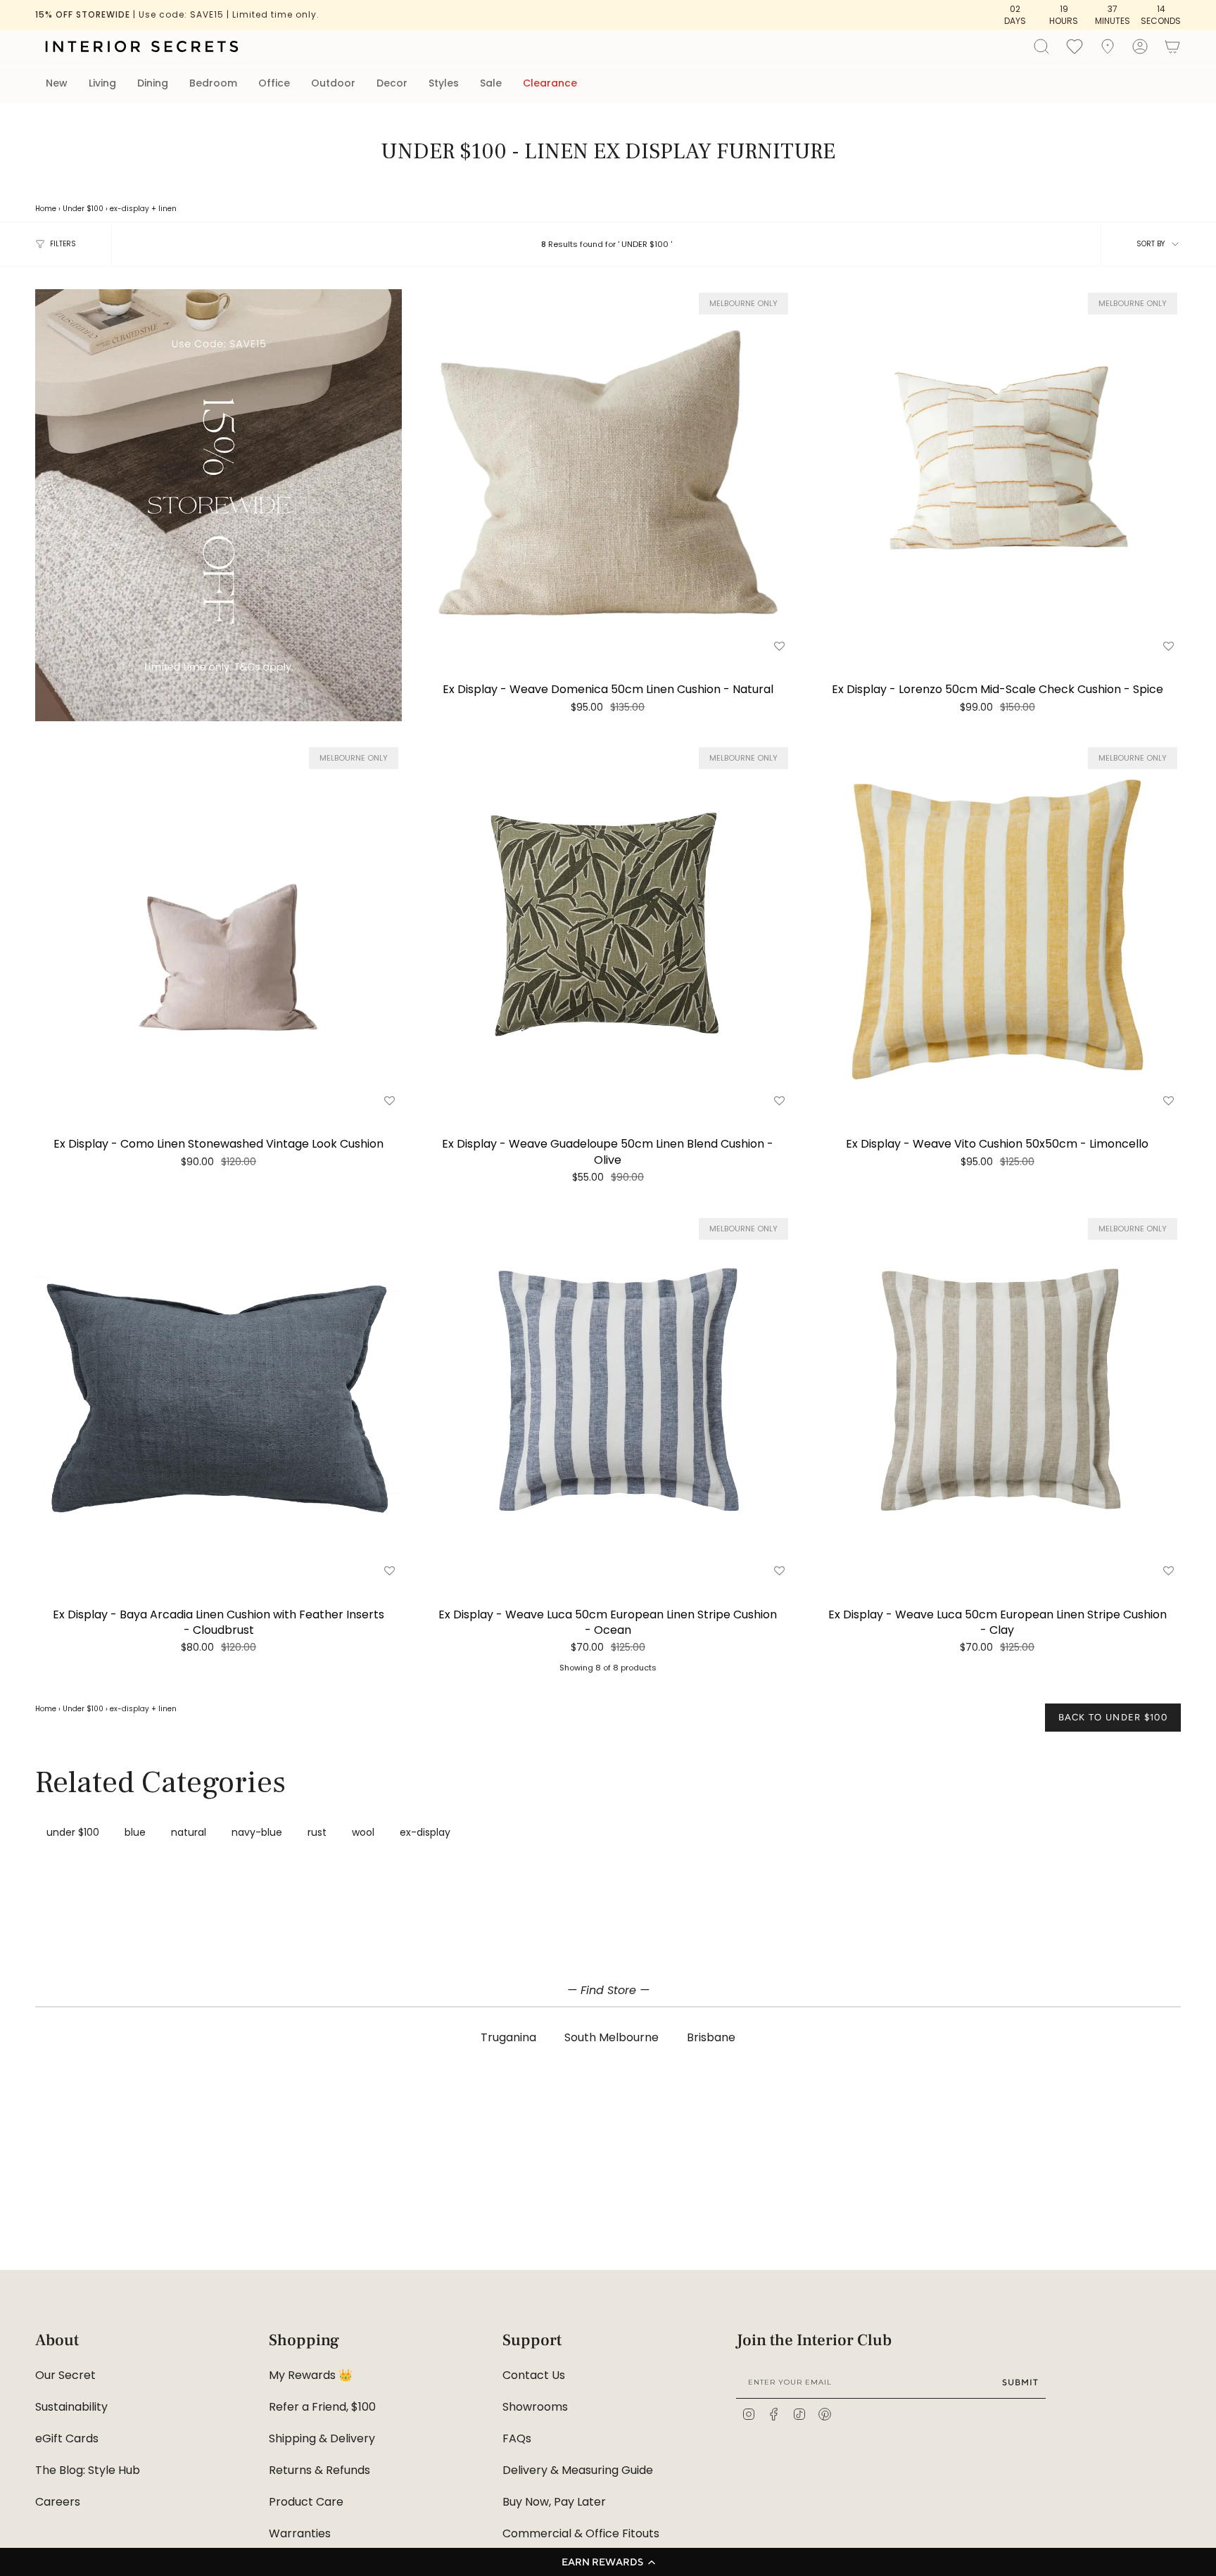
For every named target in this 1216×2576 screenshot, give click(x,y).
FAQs (517, 2438)
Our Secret (65, 2375)
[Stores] (1108, 46)
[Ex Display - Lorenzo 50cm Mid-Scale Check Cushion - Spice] (997, 472)
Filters (63, 244)
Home (46, 209)
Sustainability (71, 2407)
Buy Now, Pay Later (554, 2502)
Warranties (300, 2533)
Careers (58, 2502)
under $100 (73, 1832)
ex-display (129, 209)
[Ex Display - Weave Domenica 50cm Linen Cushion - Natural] (608, 472)
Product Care (306, 2502)
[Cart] (1172, 46)
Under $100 (83, 209)
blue (135, 1832)
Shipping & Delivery (322, 2438)
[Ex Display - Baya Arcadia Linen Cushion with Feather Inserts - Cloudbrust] (218, 1398)
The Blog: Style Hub (88, 2470)
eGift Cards (67, 2438)
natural (189, 1832)
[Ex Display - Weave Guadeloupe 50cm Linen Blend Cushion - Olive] (608, 927)
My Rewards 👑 (311, 2375)
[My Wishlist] (1075, 46)
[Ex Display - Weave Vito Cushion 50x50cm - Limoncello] (997, 927)
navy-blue (257, 1832)
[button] (608, 2562)
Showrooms (535, 2407)
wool (363, 1832)
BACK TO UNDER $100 (1113, 1717)
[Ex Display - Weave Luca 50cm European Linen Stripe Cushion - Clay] (997, 1398)
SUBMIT (1020, 2382)
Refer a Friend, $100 (322, 2407)
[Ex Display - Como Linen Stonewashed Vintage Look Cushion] (218, 927)
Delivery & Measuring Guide (578, 2470)
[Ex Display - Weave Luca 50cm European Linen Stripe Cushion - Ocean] (608, 1398)
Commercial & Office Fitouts (581, 2533)
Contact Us (534, 2375)
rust (317, 1832)
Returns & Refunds (319, 2470)
